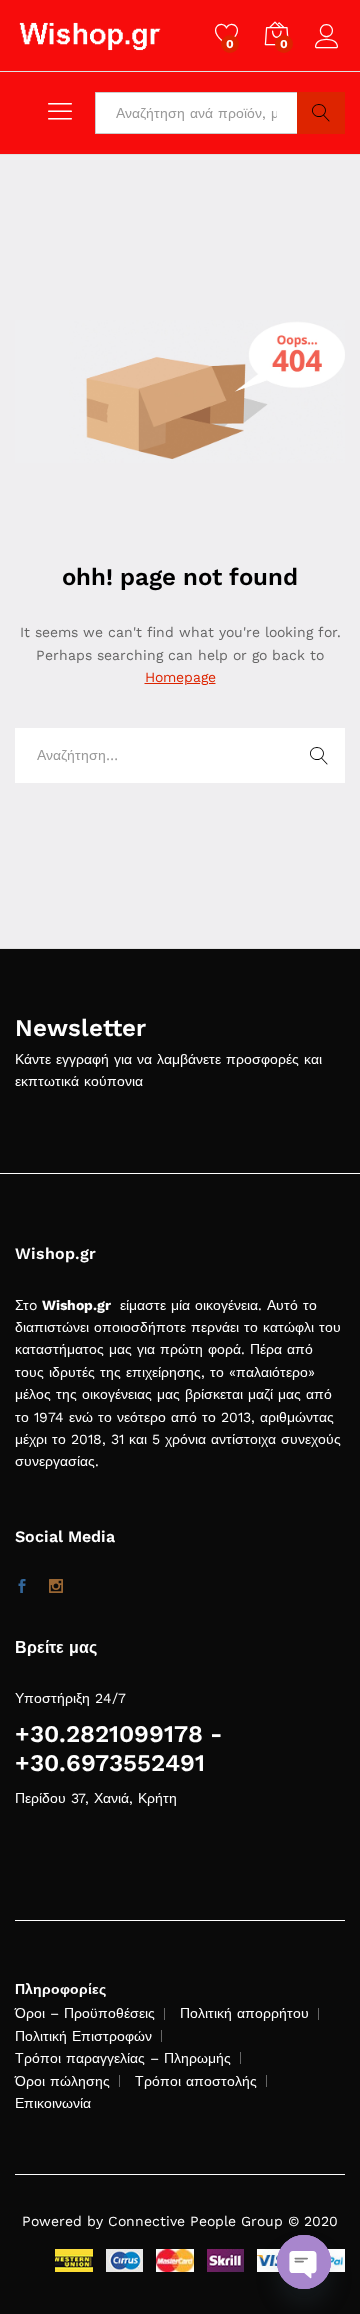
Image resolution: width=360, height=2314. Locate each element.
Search (321, 113)
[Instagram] (56, 1587)
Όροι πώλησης (62, 2081)
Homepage (180, 677)
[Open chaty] (304, 2262)
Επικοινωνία (53, 2103)
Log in (330, 49)
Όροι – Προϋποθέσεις (85, 2013)
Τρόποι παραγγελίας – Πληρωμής (123, 2058)
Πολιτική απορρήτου (244, 2013)
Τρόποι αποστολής (196, 2081)
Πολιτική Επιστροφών (83, 2036)
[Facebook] (22, 1587)
